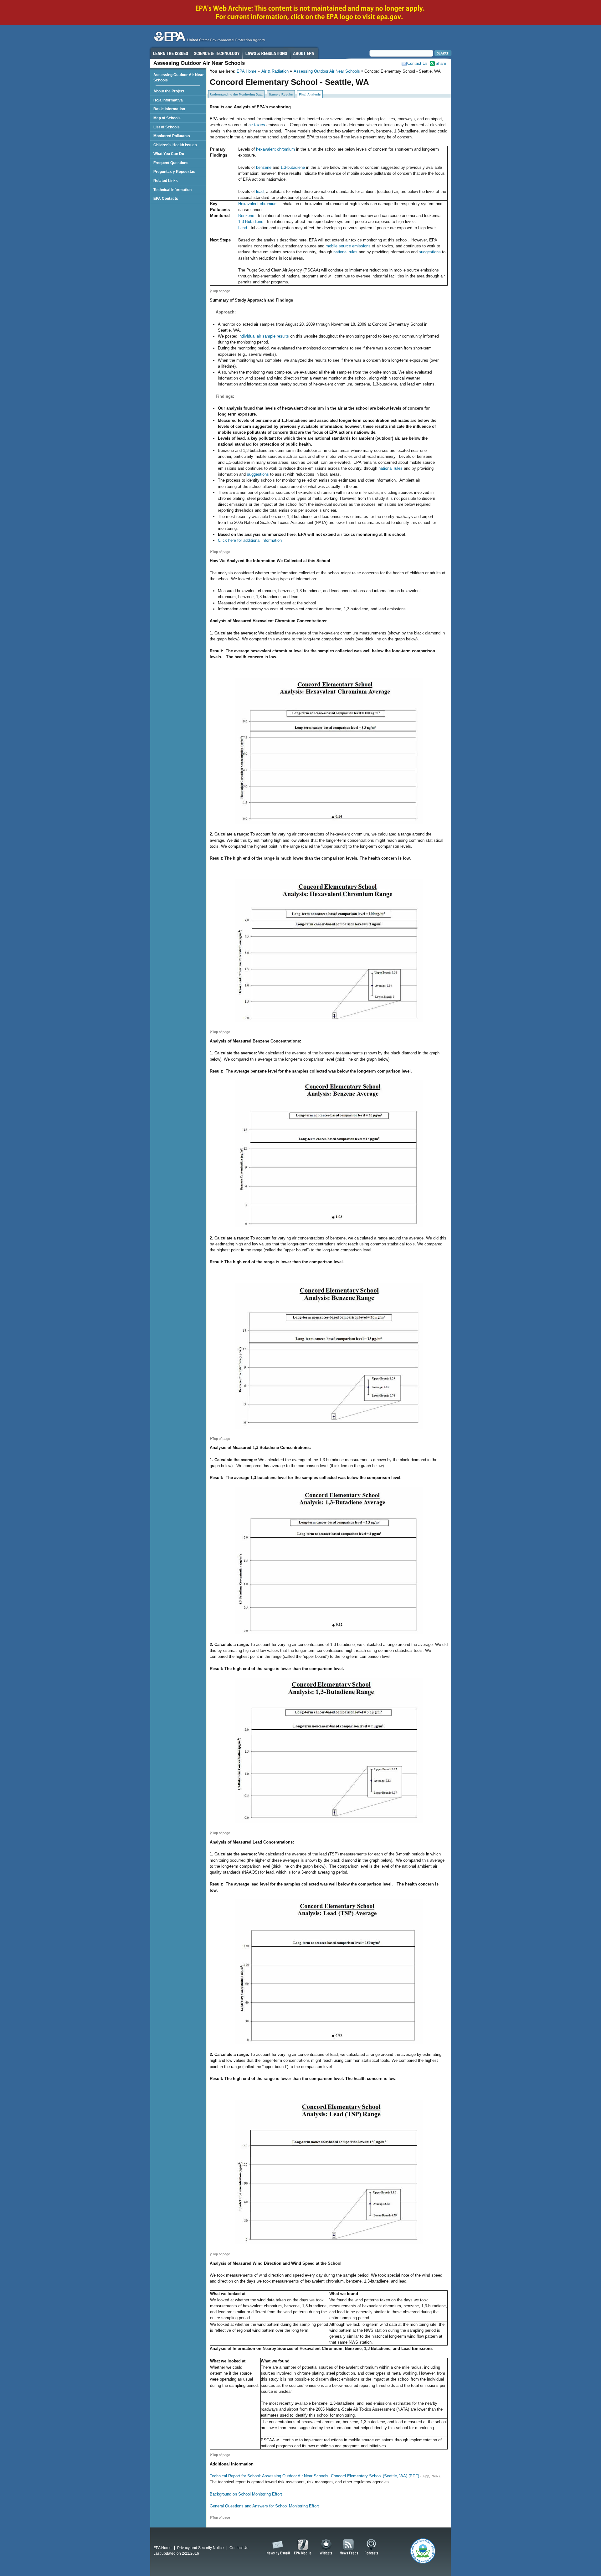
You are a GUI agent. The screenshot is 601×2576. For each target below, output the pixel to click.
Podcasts (371, 2547)
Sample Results (281, 94)
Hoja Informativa (168, 100)
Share (441, 63)
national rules (345, 252)
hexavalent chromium (275, 149)
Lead (243, 228)
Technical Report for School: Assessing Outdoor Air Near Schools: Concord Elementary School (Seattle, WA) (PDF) (314, 2476)
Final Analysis (310, 94)
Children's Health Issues (175, 145)
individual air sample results (264, 336)
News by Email (277, 2547)
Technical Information (172, 190)
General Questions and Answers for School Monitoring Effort (264, 2506)
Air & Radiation (275, 71)
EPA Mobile (303, 2547)
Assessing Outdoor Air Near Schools (327, 71)
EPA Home (247, 71)
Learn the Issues (170, 53)
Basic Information (169, 109)
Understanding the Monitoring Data (236, 94)
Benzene (246, 216)
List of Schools (167, 127)
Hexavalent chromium (258, 204)
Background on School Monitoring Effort (246, 2494)
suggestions (430, 252)
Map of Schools (167, 118)
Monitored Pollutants (172, 136)
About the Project (169, 91)
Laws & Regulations (266, 53)
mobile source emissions (348, 246)
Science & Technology (217, 53)
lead (260, 191)
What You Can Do (169, 154)
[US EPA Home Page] (208, 38)
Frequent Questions (171, 163)
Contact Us (417, 63)
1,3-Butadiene (251, 222)
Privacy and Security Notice (200, 2548)
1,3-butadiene (293, 167)
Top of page (221, 291)
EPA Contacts (166, 198)
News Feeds (349, 2547)
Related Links (166, 181)
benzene (264, 167)
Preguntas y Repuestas (174, 171)
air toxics (257, 125)
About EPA (304, 53)
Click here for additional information (250, 540)
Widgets (326, 2547)
